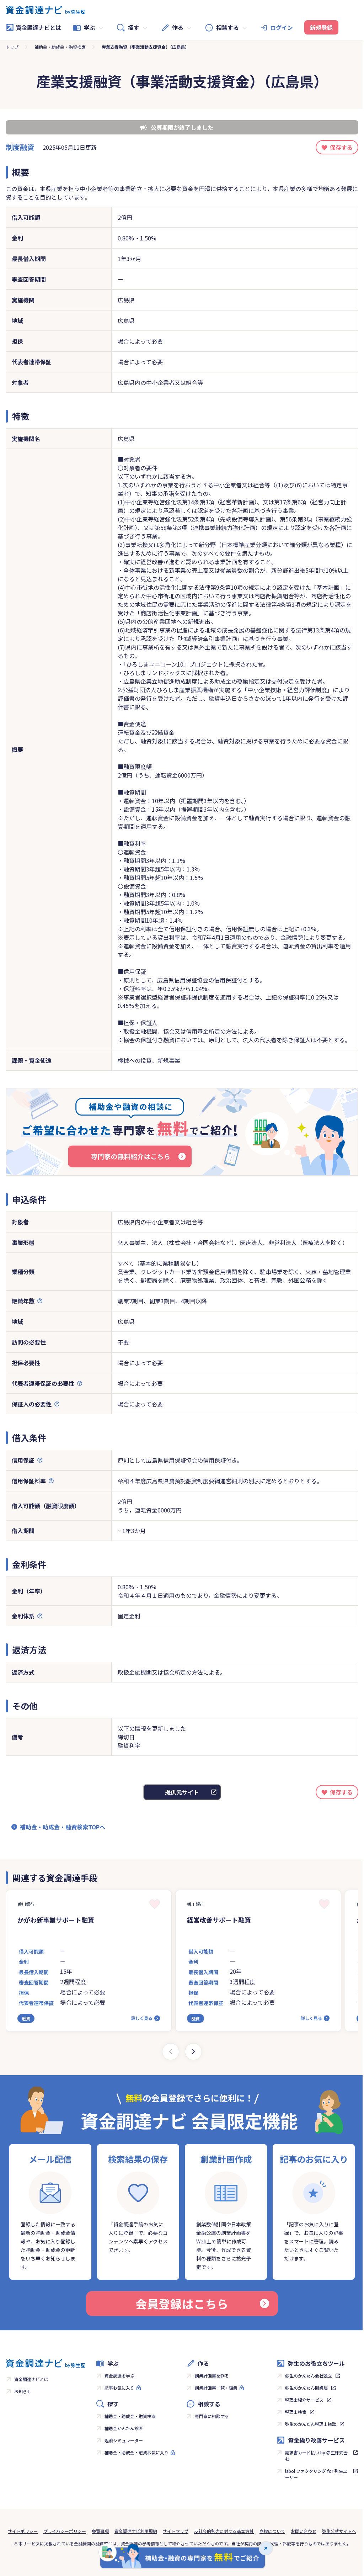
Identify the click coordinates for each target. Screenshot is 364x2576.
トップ (12, 47)
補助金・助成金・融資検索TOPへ (63, 1827)
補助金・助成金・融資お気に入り (136, 2452)
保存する (341, 147)
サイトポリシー (23, 2531)
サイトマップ (176, 2531)
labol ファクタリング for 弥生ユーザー (316, 2474)
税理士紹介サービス (304, 2400)
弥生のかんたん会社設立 (309, 2376)
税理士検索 (296, 2412)
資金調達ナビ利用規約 (136, 2531)
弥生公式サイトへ (339, 2531)
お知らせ (23, 2391)
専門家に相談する (212, 2416)
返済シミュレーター (124, 2440)
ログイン (282, 27)
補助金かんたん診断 (124, 2428)
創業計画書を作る (212, 2376)
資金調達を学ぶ (119, 2376)
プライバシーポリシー (65, 2531)
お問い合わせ (304, 2531)
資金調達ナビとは (38, 27)
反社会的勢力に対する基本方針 (224, 2531)
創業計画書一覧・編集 (216, 2388)
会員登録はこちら (182, 2304)
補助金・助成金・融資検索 (60, 47)
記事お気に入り (119, 2388)
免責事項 (100, 2531)
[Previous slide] (171, 2052)
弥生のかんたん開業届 (306, 2388)
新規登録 (321, 27)
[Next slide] (193, 2052)
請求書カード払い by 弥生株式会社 (316, 2456)
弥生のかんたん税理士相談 (311, 2424)
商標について (272, 2531)
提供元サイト (182, 1792)
